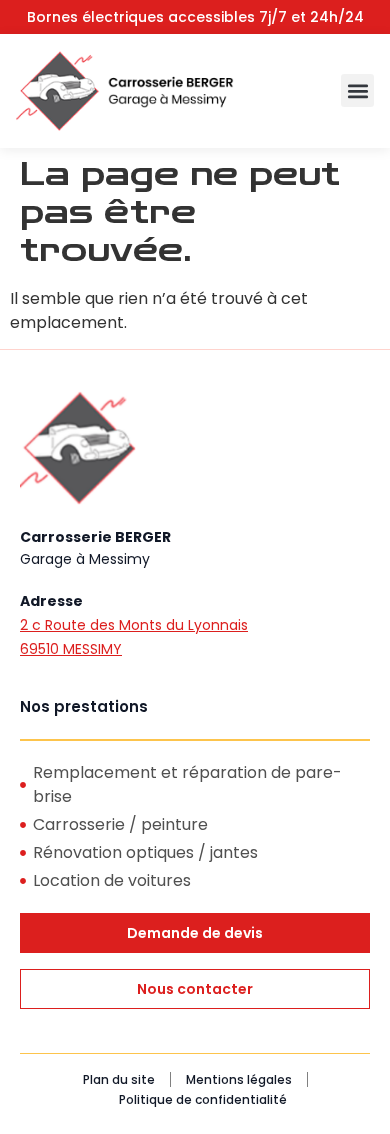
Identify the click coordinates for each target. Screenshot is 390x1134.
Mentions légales (239, 1079)
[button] (357, 90)
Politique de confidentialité (203, 1099)
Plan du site (119, 1079)
